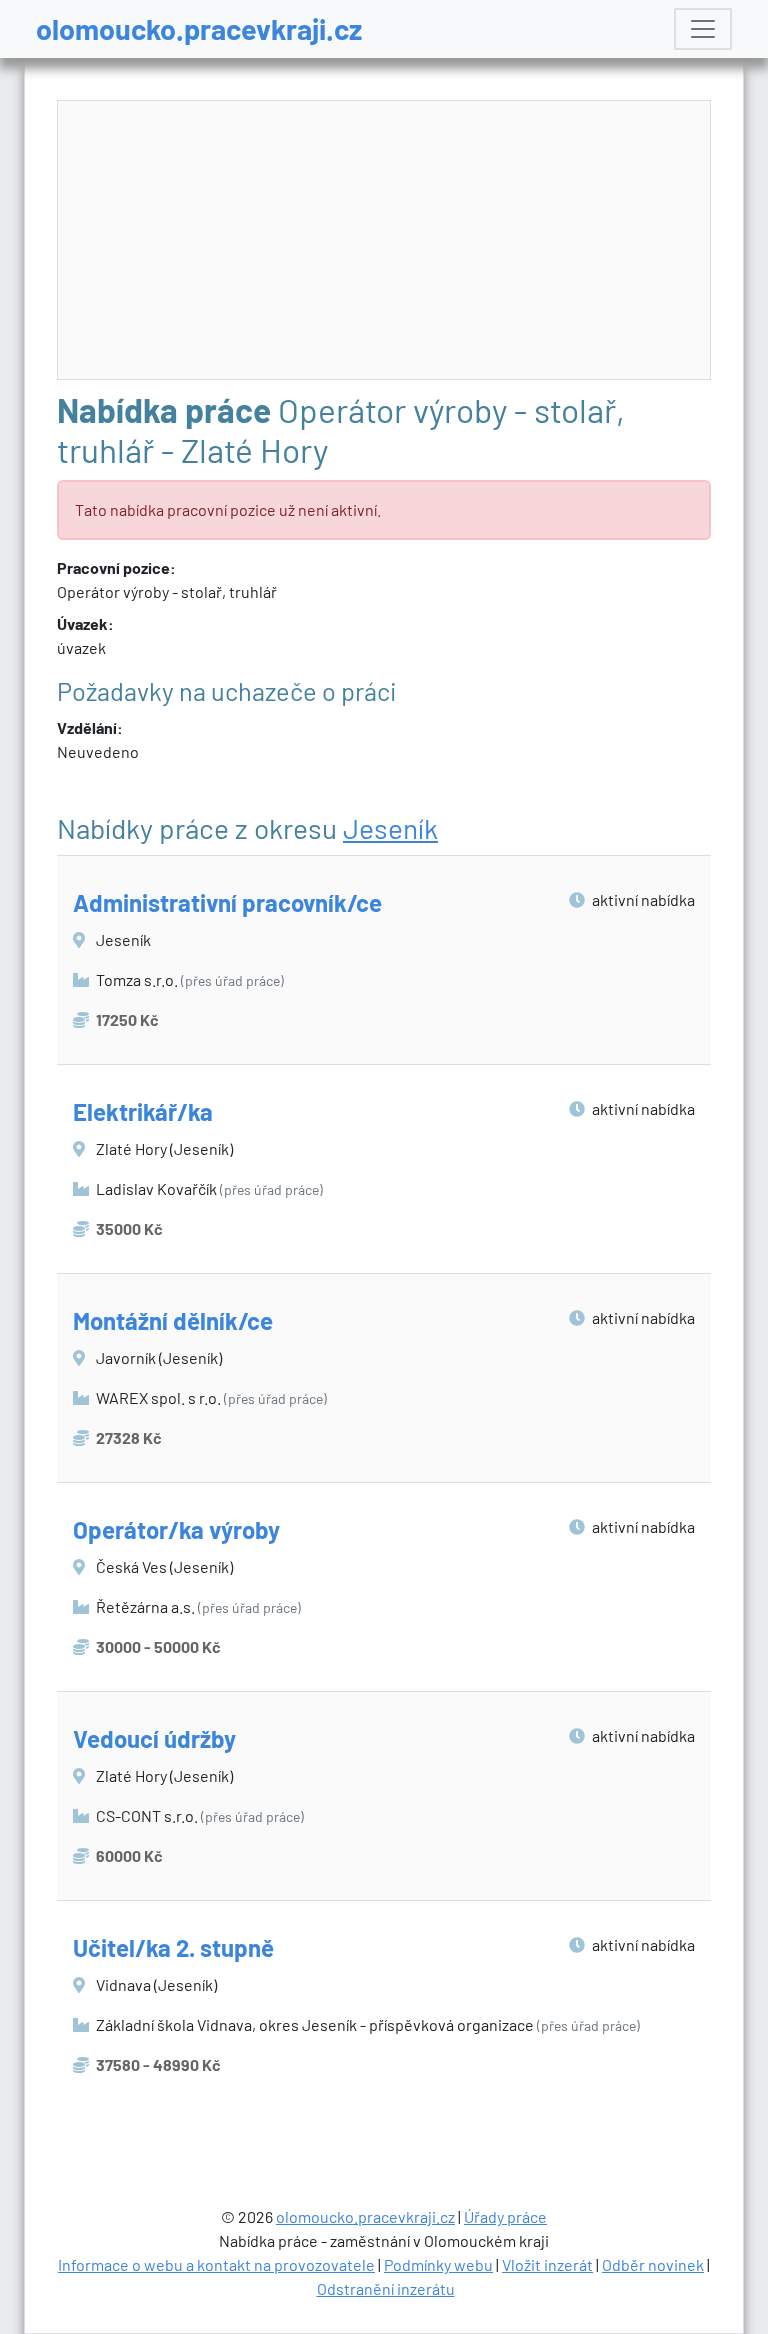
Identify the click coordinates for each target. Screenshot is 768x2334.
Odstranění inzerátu (386, 2288)
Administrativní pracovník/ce (227, 902)
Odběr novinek (653, 2264)
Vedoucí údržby (154, 1738)
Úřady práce (505, 2216)
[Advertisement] (385, 241)
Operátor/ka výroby (176, 1529)
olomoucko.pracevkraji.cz (199, 28)
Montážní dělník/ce (173, 1320)
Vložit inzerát (547, 2264)
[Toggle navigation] (703, 29)
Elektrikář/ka (143, 1111)
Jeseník (390, 828)
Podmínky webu (438, 2264)
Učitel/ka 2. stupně (173, 1947)
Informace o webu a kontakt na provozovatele (216, 2264)
